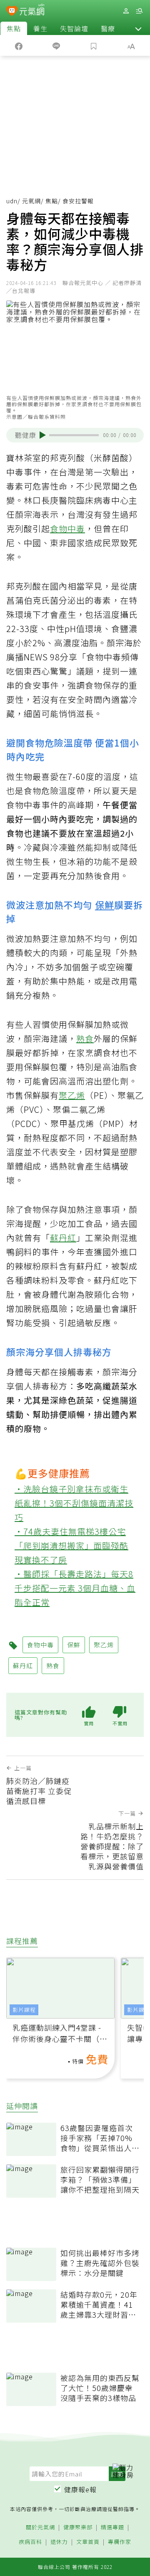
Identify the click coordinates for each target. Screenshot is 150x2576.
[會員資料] (126, 11)
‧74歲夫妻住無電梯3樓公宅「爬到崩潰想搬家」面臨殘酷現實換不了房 (71, 1545)
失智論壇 (74, 28)
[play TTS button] (43, 435)
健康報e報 (80, 2489)
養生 (40, 28)
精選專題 (112, 2527)
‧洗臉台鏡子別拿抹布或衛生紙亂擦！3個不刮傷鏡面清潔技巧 (74, 1503)
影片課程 (24, 2010)
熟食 (85, 1038)
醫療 (108, 28)
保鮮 (105, 904)
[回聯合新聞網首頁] (12, 12)
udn (12, 201)
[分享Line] (56, 45)
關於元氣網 (40, 2527)
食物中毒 (67, 528)
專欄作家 (120, 2542)
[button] (138, 28)
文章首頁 (88, 2542)
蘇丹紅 (63, 1238)
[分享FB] (19, 45)
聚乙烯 (72, 1095)
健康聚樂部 (78, 2527)
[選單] (139, 11)
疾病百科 (30, 2542)
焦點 (14, 28)
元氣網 (31, 201)
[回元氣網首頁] (32, 11)
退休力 (59, 2542)
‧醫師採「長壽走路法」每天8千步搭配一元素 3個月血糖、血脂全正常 (75, 1588)
